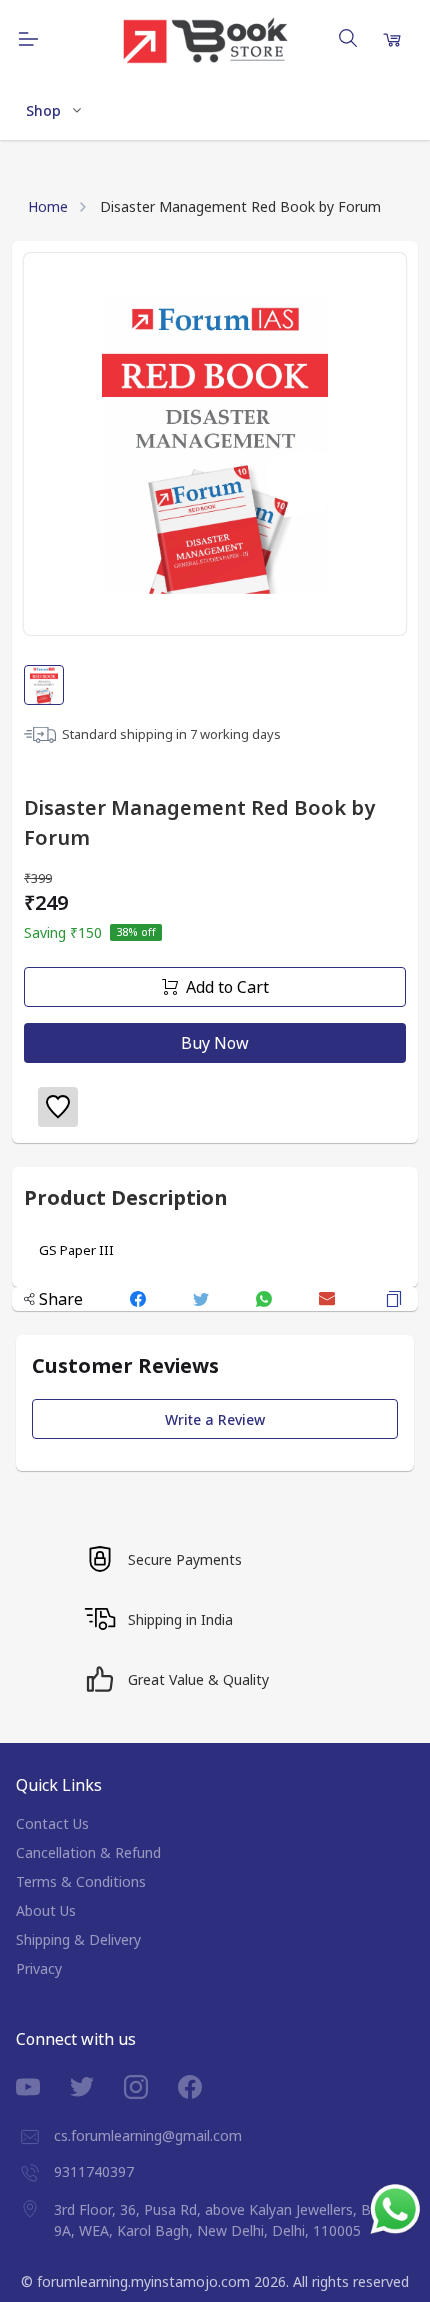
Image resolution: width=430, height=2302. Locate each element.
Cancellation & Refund (88, 1852)
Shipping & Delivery (78, 1939)
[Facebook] (205, 2087)
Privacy (39, 1968)
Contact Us (52, 1823)
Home (48, 206)
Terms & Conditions (81, 1881)
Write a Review (215, 1419)
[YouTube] (43, 2087)
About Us (46, 1910)
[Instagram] (151, 2087)
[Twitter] (97, 2087)
